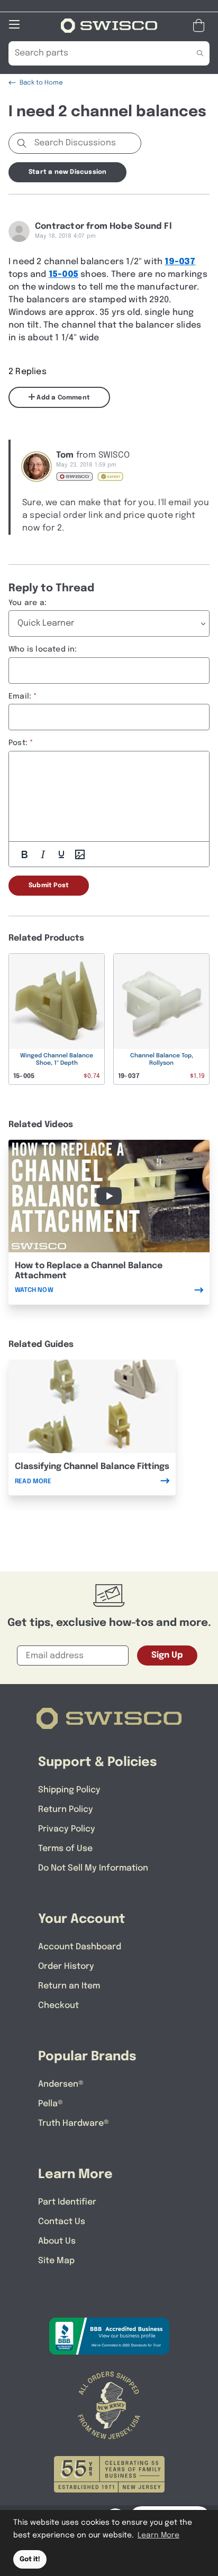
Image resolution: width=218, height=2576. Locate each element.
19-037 (180, 262)
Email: (20, 696)
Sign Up (167, 1655)
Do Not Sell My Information (93, 1868)
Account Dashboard (80, 1947)
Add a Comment (62, 398)
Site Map (56, 2261)
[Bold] (24, 854)
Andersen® (61, 2084)
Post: (18, 743)
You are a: (28, 603)
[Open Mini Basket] (201, 26)
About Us (57, 2241)
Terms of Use (65, 1849)
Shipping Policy (69, 1790)
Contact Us (62, 2222)
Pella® (51, 2104)
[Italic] (43, 854)
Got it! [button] (30, 2559)
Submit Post (49, 886)
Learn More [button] (158, 2535)
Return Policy (66, 1810)
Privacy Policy (67, 1829)
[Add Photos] (80, 854)
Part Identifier (67, 2202)
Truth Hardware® (74, 2123)
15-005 (63, 275)
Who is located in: (43, 649)
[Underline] (61, 854)
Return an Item (69, 1986)
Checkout (58, 2006)
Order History (66, 1966)
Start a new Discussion (67, 172)
